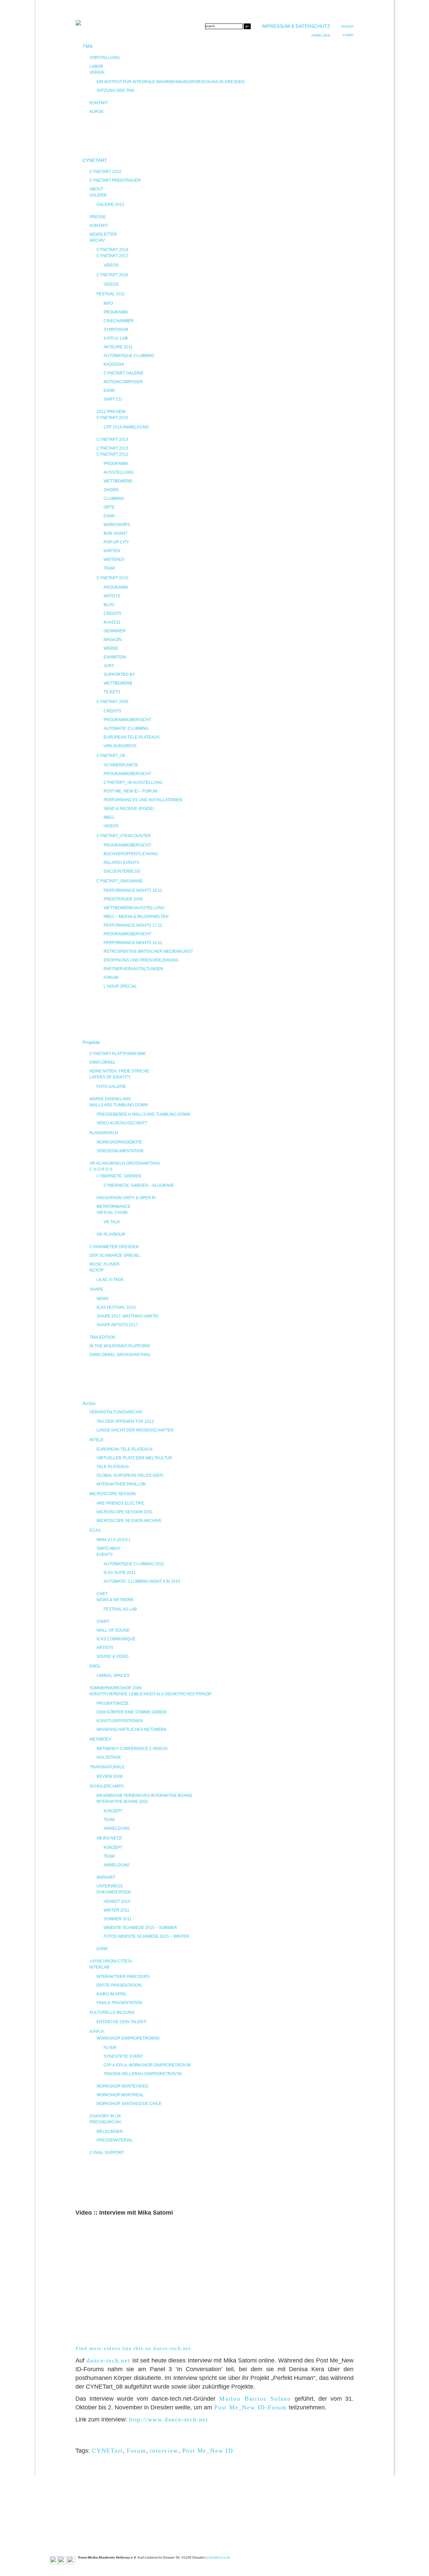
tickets (112, 692)
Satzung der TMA (115, 91)
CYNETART (95, 160)
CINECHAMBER (119, 321)
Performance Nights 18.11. (133, 890)
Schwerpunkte (121, 765)
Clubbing (114, 499)
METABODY (101, 1739)
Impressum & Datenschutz (296, 26)
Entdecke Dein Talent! (121, 2022)
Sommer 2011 (118, 1919)
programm (116, 587)
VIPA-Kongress (120, 746)
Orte (109, 507)
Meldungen (110, 2131)
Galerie (98, 195)
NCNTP (97, 1270)
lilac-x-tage (110, 1280)
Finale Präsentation (119, 2003)
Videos (111, 265)
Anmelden (321, 35)
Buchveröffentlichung (131, 854)
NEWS (103, 1299)
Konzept (113, 1811)
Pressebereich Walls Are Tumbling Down (143, 1114)
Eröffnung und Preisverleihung (141, 960)
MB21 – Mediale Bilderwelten (136, 917)
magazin (113, 640)
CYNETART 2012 (112, 454)
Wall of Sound (113, 1630)
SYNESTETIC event (123, 2056)
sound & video (112, 1656)
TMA (87, 46)
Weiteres (114, 560)
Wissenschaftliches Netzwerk (132, 1730)
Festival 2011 (111, 294)
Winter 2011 (116, 1910)
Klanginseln (104, 1133)
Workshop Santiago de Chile (129, 2104)
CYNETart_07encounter (124, 836)
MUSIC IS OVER (105, 1264)
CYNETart (107, 2451)
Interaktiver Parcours (123, 1977)
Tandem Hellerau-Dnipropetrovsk (143, 2074)
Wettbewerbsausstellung (134, 908)
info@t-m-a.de (219, 2557)
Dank (109, 391)
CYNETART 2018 (112, 250)
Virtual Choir (112, 1213)
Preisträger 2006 (123, 899)
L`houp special (120, 986)
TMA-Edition (102, 1337)
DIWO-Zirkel (103, 1062)
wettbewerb (118, 683)
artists (112, 596)
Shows (111, 490)
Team (109, 568)
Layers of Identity (110, 1077)
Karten (112, 551)
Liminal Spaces (113, 1676)
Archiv (97, 240)
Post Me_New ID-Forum (251, 2407)
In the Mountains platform (120, 1346)
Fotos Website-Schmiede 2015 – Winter (146, 1936)
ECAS (95, 1530)
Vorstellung (105, 58)
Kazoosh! (114, 364)
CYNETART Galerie (124, 373)
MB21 (109, 817)
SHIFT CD (113, 399)
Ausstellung (118, 472)
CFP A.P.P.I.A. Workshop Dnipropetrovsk (147, 2065)
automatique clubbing (129, 356)
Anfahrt (106, 1877)
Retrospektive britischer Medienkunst (148, 951)
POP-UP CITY (116, 542)
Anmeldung (117, 1828)
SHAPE (96, 1289)
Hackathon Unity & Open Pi (126, 1198)
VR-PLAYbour (111, 1234)
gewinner (115, 631)
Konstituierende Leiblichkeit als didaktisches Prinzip (150, 1694)
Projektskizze (113, 1703)
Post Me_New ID (208, 2451)
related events (121, 863)
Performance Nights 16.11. (133, 943)
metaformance (113, 1207)
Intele (97, 1440)
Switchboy (109, 1548)
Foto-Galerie (111, 1087)
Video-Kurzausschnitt (122, 1123)
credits (112, 613)
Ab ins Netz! (109, 1838)
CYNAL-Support (107, 2153)
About (96, 189)
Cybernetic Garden (119, 1176)
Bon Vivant (115, 533)
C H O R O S (101, 1169)
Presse (98, 217)
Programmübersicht (127, 720)
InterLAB (99, 1967)
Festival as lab (120, 1609)
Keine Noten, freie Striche (119, 1071)
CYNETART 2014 (112, 440)
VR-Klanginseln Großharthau (125, 1163)
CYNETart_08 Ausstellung (133, 782)
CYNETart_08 (111, 756)
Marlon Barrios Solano (255, 2399)
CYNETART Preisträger (115, 180)
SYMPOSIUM (116, 330)
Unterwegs (110, 1886)
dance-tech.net (108, 2360)
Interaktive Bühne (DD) (122, 1802)
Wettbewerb (118, 481)
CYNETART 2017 (112, 256)
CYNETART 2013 (112, 448)
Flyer (110, 2048)
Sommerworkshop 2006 (116, 1688)
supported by (119, 675)
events (105, 1555)
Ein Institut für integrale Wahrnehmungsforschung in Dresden (171, 82)
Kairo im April (112, 1994)
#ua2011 (112, 622)
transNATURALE (107, 1767)
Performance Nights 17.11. (133, 925)
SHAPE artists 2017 (117, 1325)
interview (164, 2451)
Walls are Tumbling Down (119, 1105)
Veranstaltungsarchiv (116, 1412)
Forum (136, 2451)
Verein (97, 72)
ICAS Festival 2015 (116, 1307)
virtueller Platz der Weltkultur (134, 1458)
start (103, 1622)
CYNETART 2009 (112, 702)
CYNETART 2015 (112, 418)
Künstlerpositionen (120, 1721)
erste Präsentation (119, 1985)
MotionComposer (123, 382)
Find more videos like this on (133, 2348)
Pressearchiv (105, 2122)
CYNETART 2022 (105, 172)
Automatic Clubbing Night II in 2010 (142, 1581)
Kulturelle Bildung (112, 2012)
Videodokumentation (120, 1151)
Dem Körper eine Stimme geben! (132, 1712)
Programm (116, 312)
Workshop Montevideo (122, 2086)
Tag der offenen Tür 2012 (125, 1421)
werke (111, 648)
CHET (102, 1594)
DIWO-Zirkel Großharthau (120, 1355)
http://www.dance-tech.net (169, 2419)
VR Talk (112, 1222)
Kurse (97, 112)
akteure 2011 (118, 347)
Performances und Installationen (143, 800)
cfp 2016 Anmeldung (126, 427)
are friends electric (121, 1503)
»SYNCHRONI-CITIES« (111, 1961)
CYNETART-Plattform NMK (118, 1054)
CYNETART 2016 (112, 275)
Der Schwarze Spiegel (115, 1255)
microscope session (113, 1494)
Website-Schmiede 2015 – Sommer (140, 1928)
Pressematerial (115, 2140)
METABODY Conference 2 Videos (132, 1749)
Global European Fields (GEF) (130, 1475)
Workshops (117, 525)
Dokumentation (114, 1892)
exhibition (115, 657)
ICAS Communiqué (116, 1639)
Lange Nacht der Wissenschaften (135, 1430)
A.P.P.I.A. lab (116, 338)
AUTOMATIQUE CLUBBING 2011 (134, 1564)
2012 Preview (111, 412)
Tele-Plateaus (113, 1467)
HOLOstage (109, 1757)
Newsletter (103, 234)
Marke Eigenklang (110, 1099)
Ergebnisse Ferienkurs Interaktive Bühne (144, 1796)
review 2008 (110, 1776)
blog (109, 605)
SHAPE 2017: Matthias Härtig (128, 1316)
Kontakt (99, 103)
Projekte (91, 1042)
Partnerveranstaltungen (133, 969)
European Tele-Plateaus (132, 737)
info (108, 303)
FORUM (111, 978)
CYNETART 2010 (112, 578)
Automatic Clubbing (126, 728)
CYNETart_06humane (120, 881)
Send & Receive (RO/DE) (129, 809)
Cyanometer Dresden (114, 1247)
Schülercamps (107, 1786)
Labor (96, 66)
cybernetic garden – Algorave (139, 1185)
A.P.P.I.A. (97, 2032)
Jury (109, 666)
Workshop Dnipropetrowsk (128, 2038)
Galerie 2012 (110, 204)
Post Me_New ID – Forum (130, 791)
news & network (115, 1600)
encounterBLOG (122, 871)
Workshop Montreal (120, 2095)
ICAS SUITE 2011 (120, 1573)
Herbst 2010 (117, 1901)
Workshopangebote (119, 1142)
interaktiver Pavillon (121, 1484)
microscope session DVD (125, 1512)
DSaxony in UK (105, 2116)
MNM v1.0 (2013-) (113, 1540)
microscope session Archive (129, 1521)
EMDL (95, 1666)
